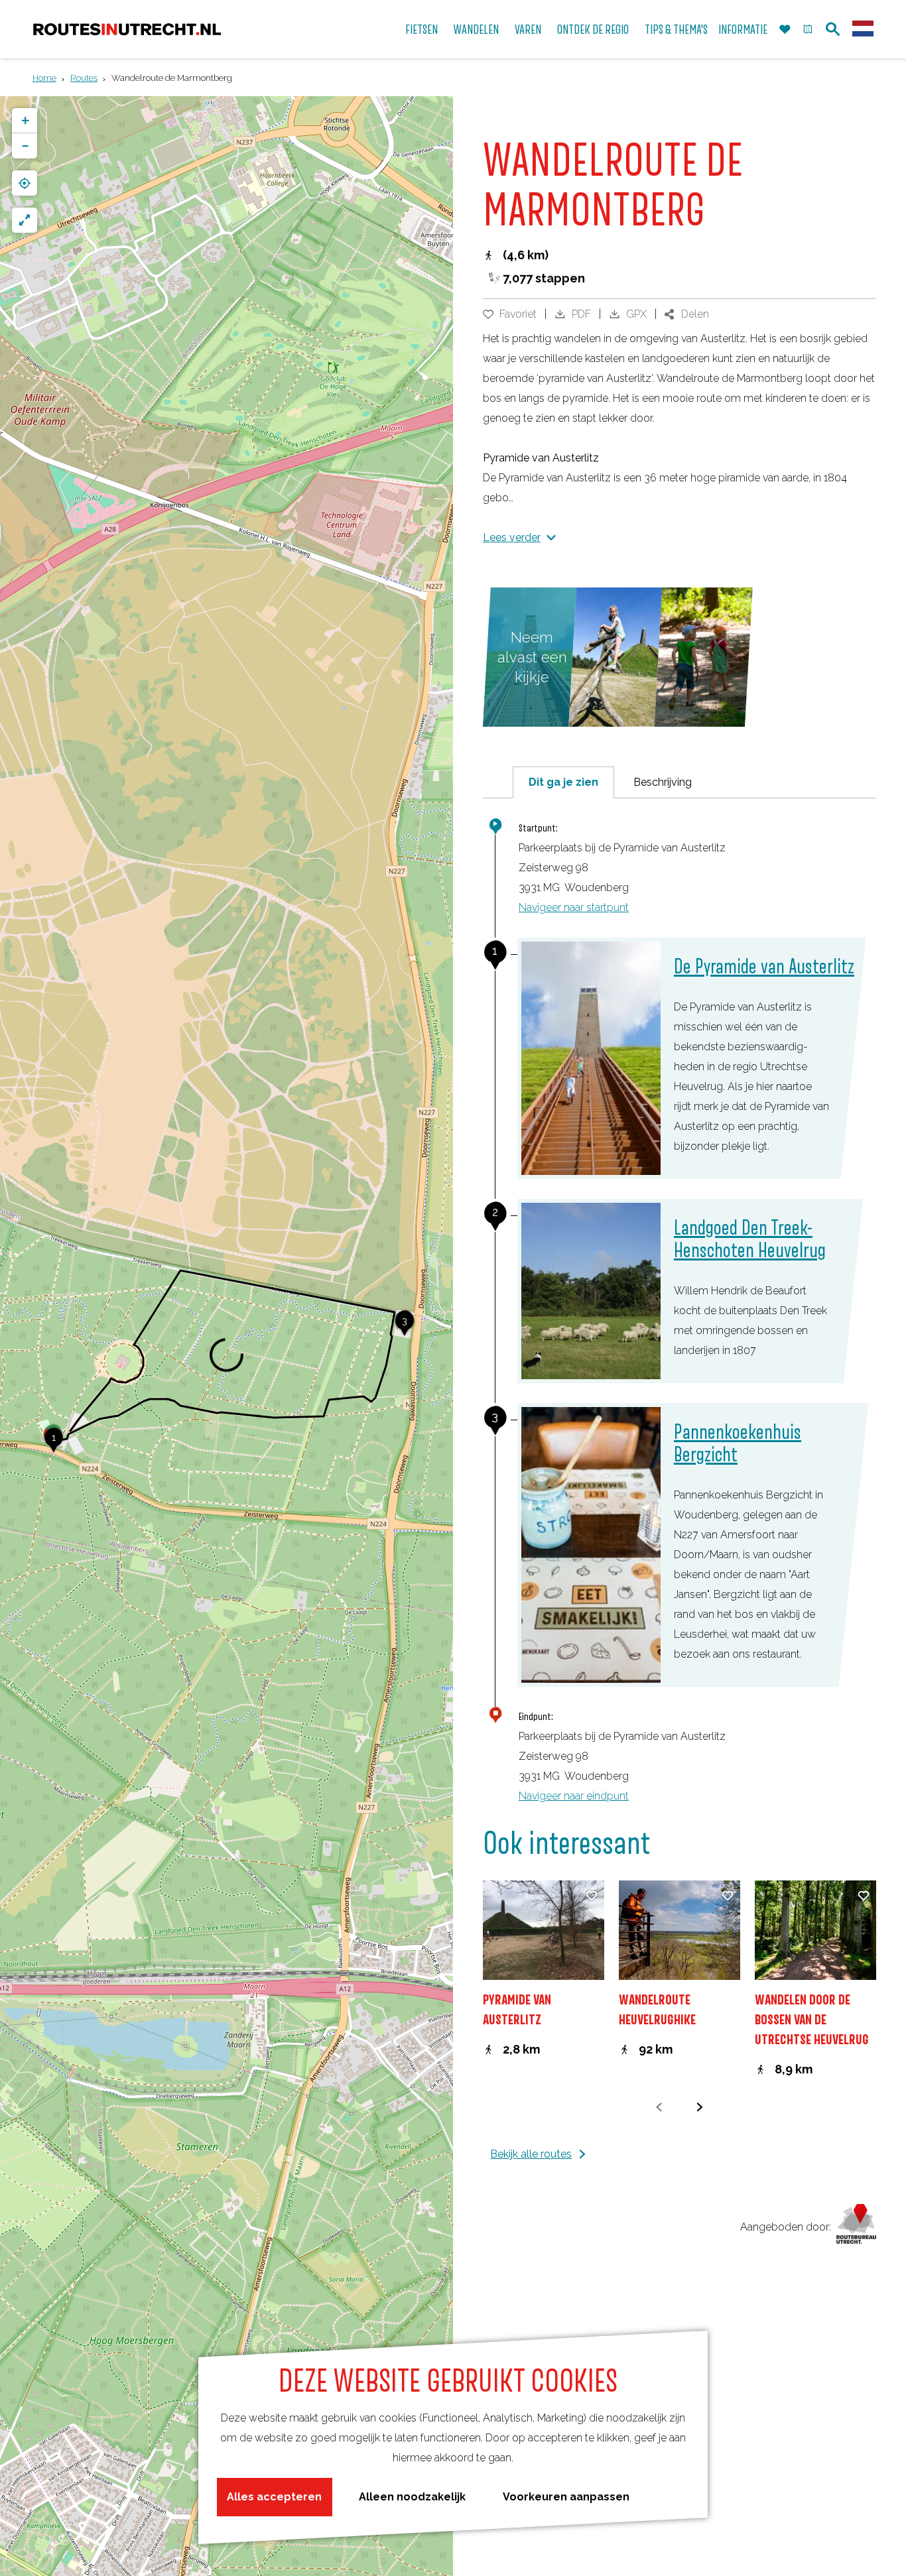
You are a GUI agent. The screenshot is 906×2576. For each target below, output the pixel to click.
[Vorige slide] (660, 2107)
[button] (54, 1445)
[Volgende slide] (700, 2107)
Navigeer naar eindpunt (574, 1796)
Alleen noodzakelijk (412, 2497)
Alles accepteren (274, 2497)
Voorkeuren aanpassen (566, 2497)
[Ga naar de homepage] (127, 30)
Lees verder (512, 537)
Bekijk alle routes (531, 2154)
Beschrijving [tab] (663, 782)
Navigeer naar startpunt (574, 907)
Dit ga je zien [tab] (563, 782)
